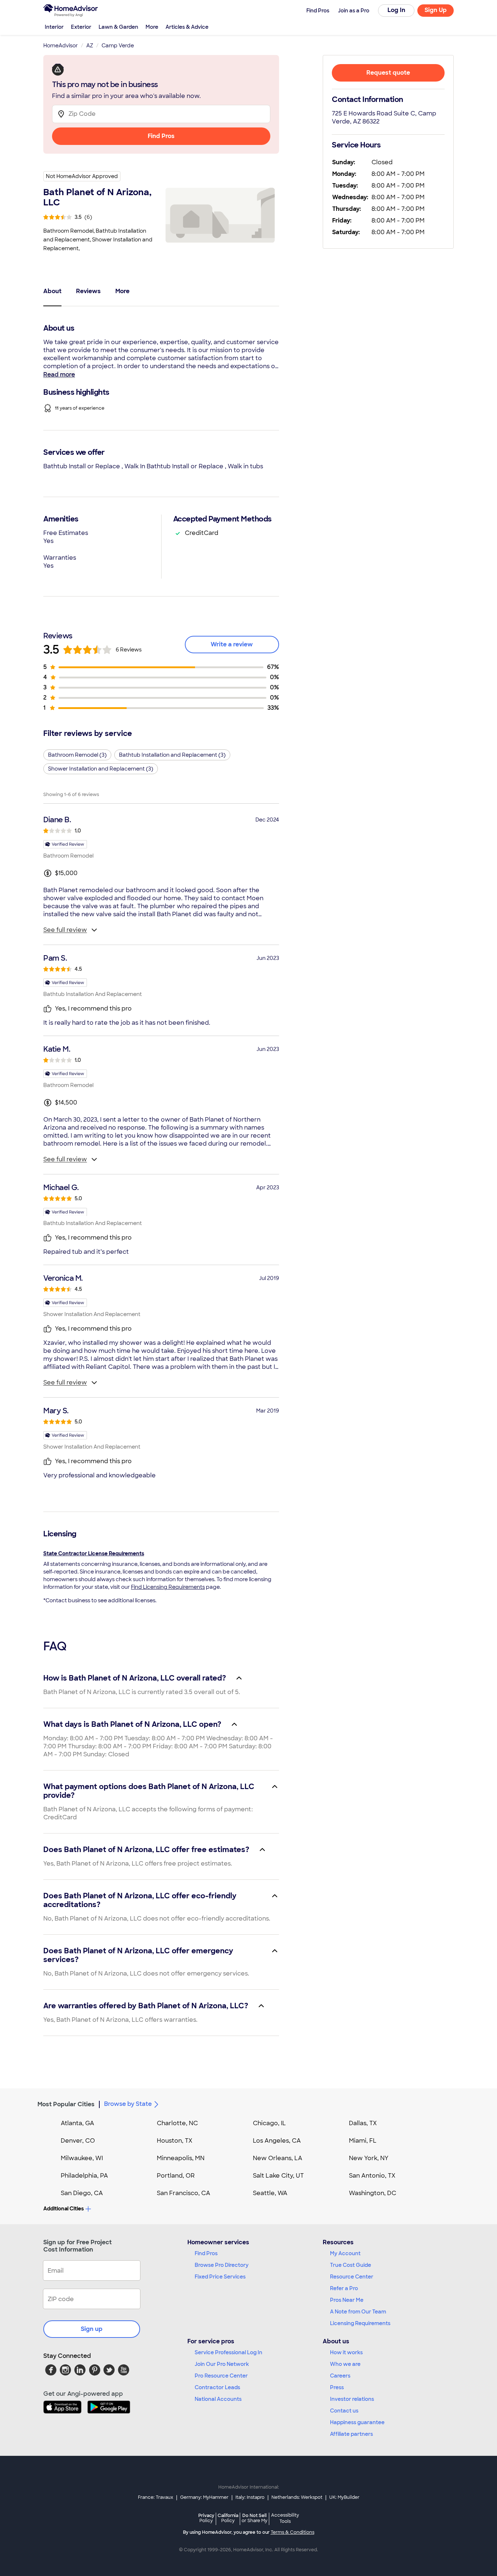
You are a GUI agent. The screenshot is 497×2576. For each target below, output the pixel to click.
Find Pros (161, 136)
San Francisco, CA (184, 2193)
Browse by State (128, 2104)
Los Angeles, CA (277, 2141)
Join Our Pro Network (222, 2364)
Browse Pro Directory (222, 2265)
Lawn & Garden (118, 27)
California (228, 2518)
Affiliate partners (351, 2434)
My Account (345, 2253)
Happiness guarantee (357, 2422)
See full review (65, 930)
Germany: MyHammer (204, 2497)
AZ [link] (90, 46)
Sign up (92, 2329)
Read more (59, 375)
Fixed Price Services (220, 2277)
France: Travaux (156, 2497)
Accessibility (285, 2518)
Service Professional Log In (228, 2352)
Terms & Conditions (293, 2532)
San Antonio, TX (372, 2176)
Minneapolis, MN (181, 2158)
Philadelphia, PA (84, 2176)
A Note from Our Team (358, 2312)
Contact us (344, 2411)
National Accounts (218, 2399)
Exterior (81, 27)
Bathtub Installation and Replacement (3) (172, 755)
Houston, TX (175, 2141)
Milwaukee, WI (82, 2158)
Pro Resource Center (221, 2376)
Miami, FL (363, 2141)
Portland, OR (176, 2176)
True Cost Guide (351, 2265)
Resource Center (352, 2277)
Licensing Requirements (360, 2323)
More (152, 27)
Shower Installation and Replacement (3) (101, 769)
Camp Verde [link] (118, 46)
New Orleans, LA (278, 2158)
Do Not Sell (255, 2518)
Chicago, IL (269, 2123)
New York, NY (369, 2158)
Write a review (232, 644)
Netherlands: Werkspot (297, 2497)
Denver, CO (78, 2141)
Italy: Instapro (250, 2497)
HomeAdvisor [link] (61, 46)
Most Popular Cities (66, 2104)
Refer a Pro (344, 2288)
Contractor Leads (217, 2387)
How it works (346, 2352)
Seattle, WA (270, 2193)
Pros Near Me (347, 2300)
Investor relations (352, 2399)
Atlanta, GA (77, 2123)
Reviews (88, 291)
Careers (340, 2376)
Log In (396, 10)
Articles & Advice (187, 27)
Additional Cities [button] (63, 2209)
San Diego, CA (82, 2193)
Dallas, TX (363, 2123)
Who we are (345, 2364)
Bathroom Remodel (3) (77, 755)
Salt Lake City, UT (278, 2176)
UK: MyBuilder (344, 2497)
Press (337, 2387)
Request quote (388, 73)
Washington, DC (373, 2193)
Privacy (206, 2518)
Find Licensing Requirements (168, 1587)
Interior (54, 27)
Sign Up (436, 10)
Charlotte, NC (177, 2123)
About (52, 291)
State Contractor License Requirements (94, 1553)
